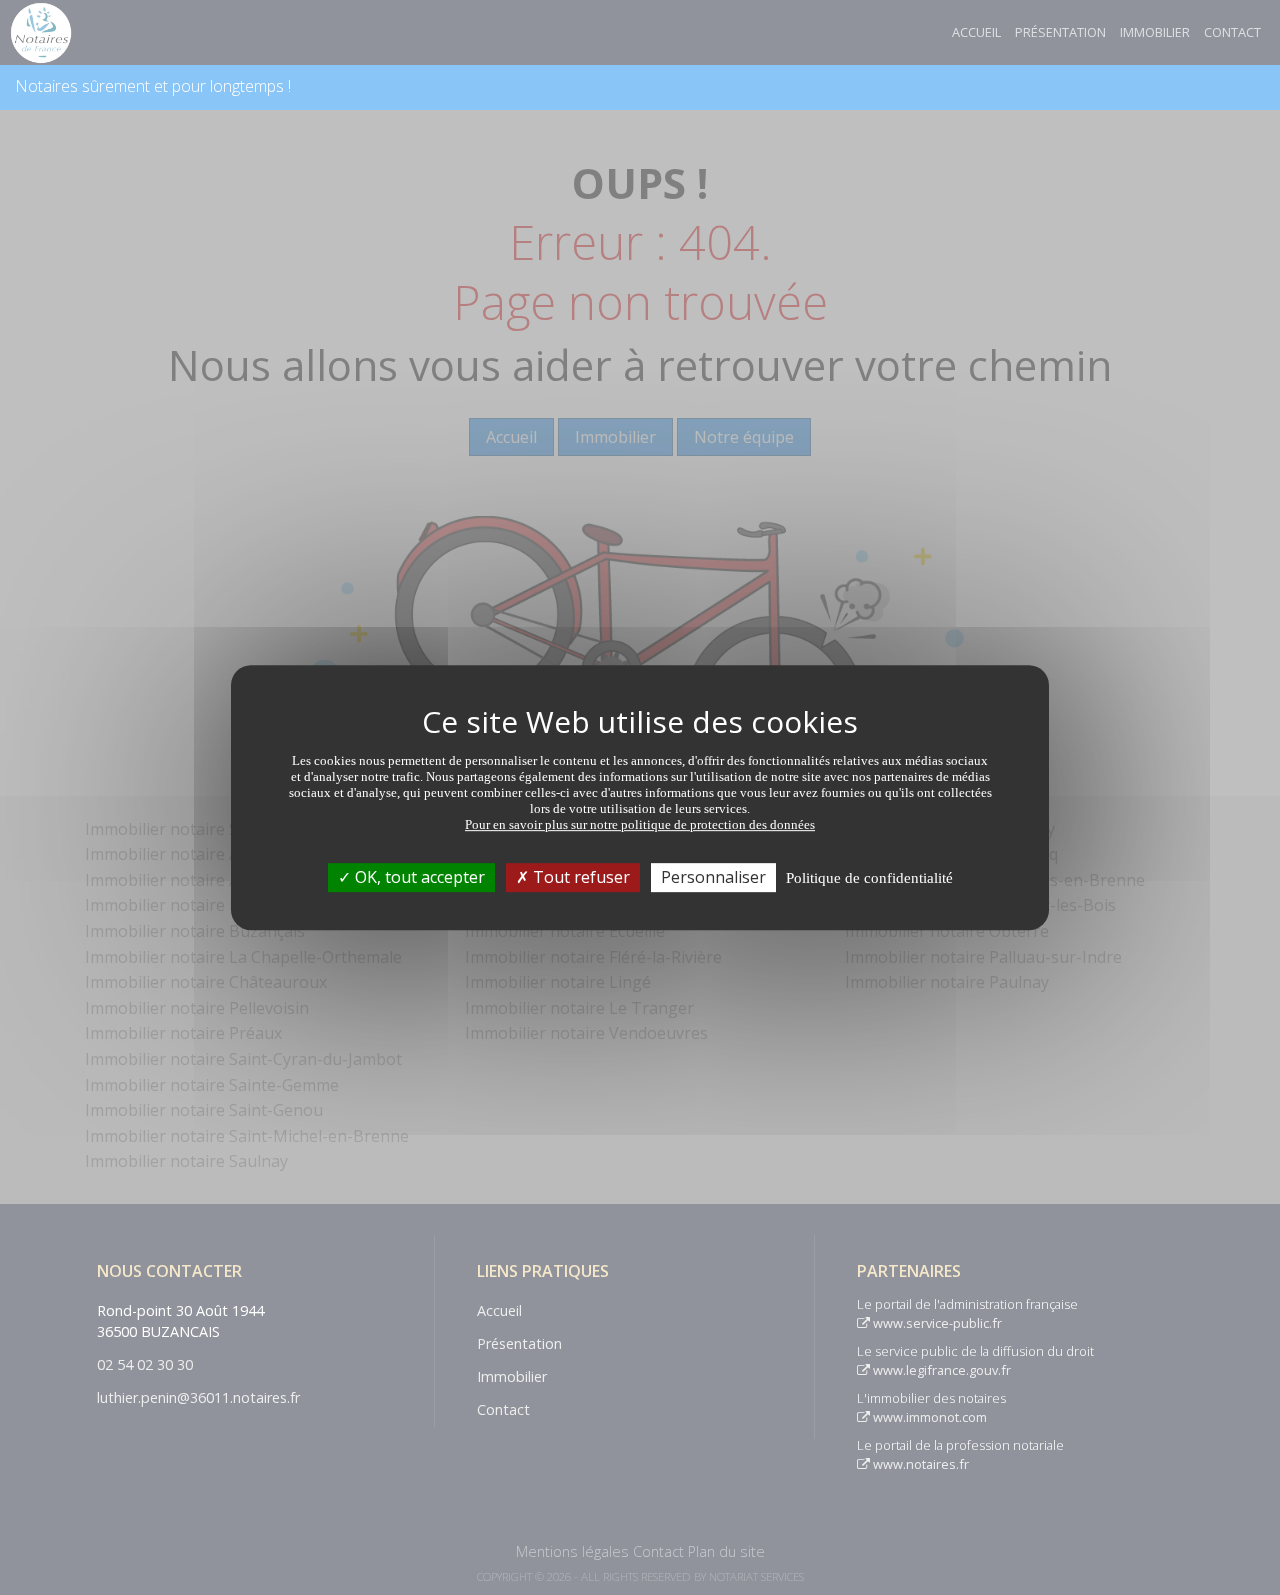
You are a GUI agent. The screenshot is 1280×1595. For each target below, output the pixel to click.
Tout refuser (579, 877)
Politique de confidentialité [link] (869, 878)
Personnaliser (713, 877)
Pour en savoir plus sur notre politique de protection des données (640, 824)
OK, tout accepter (418, 877)
